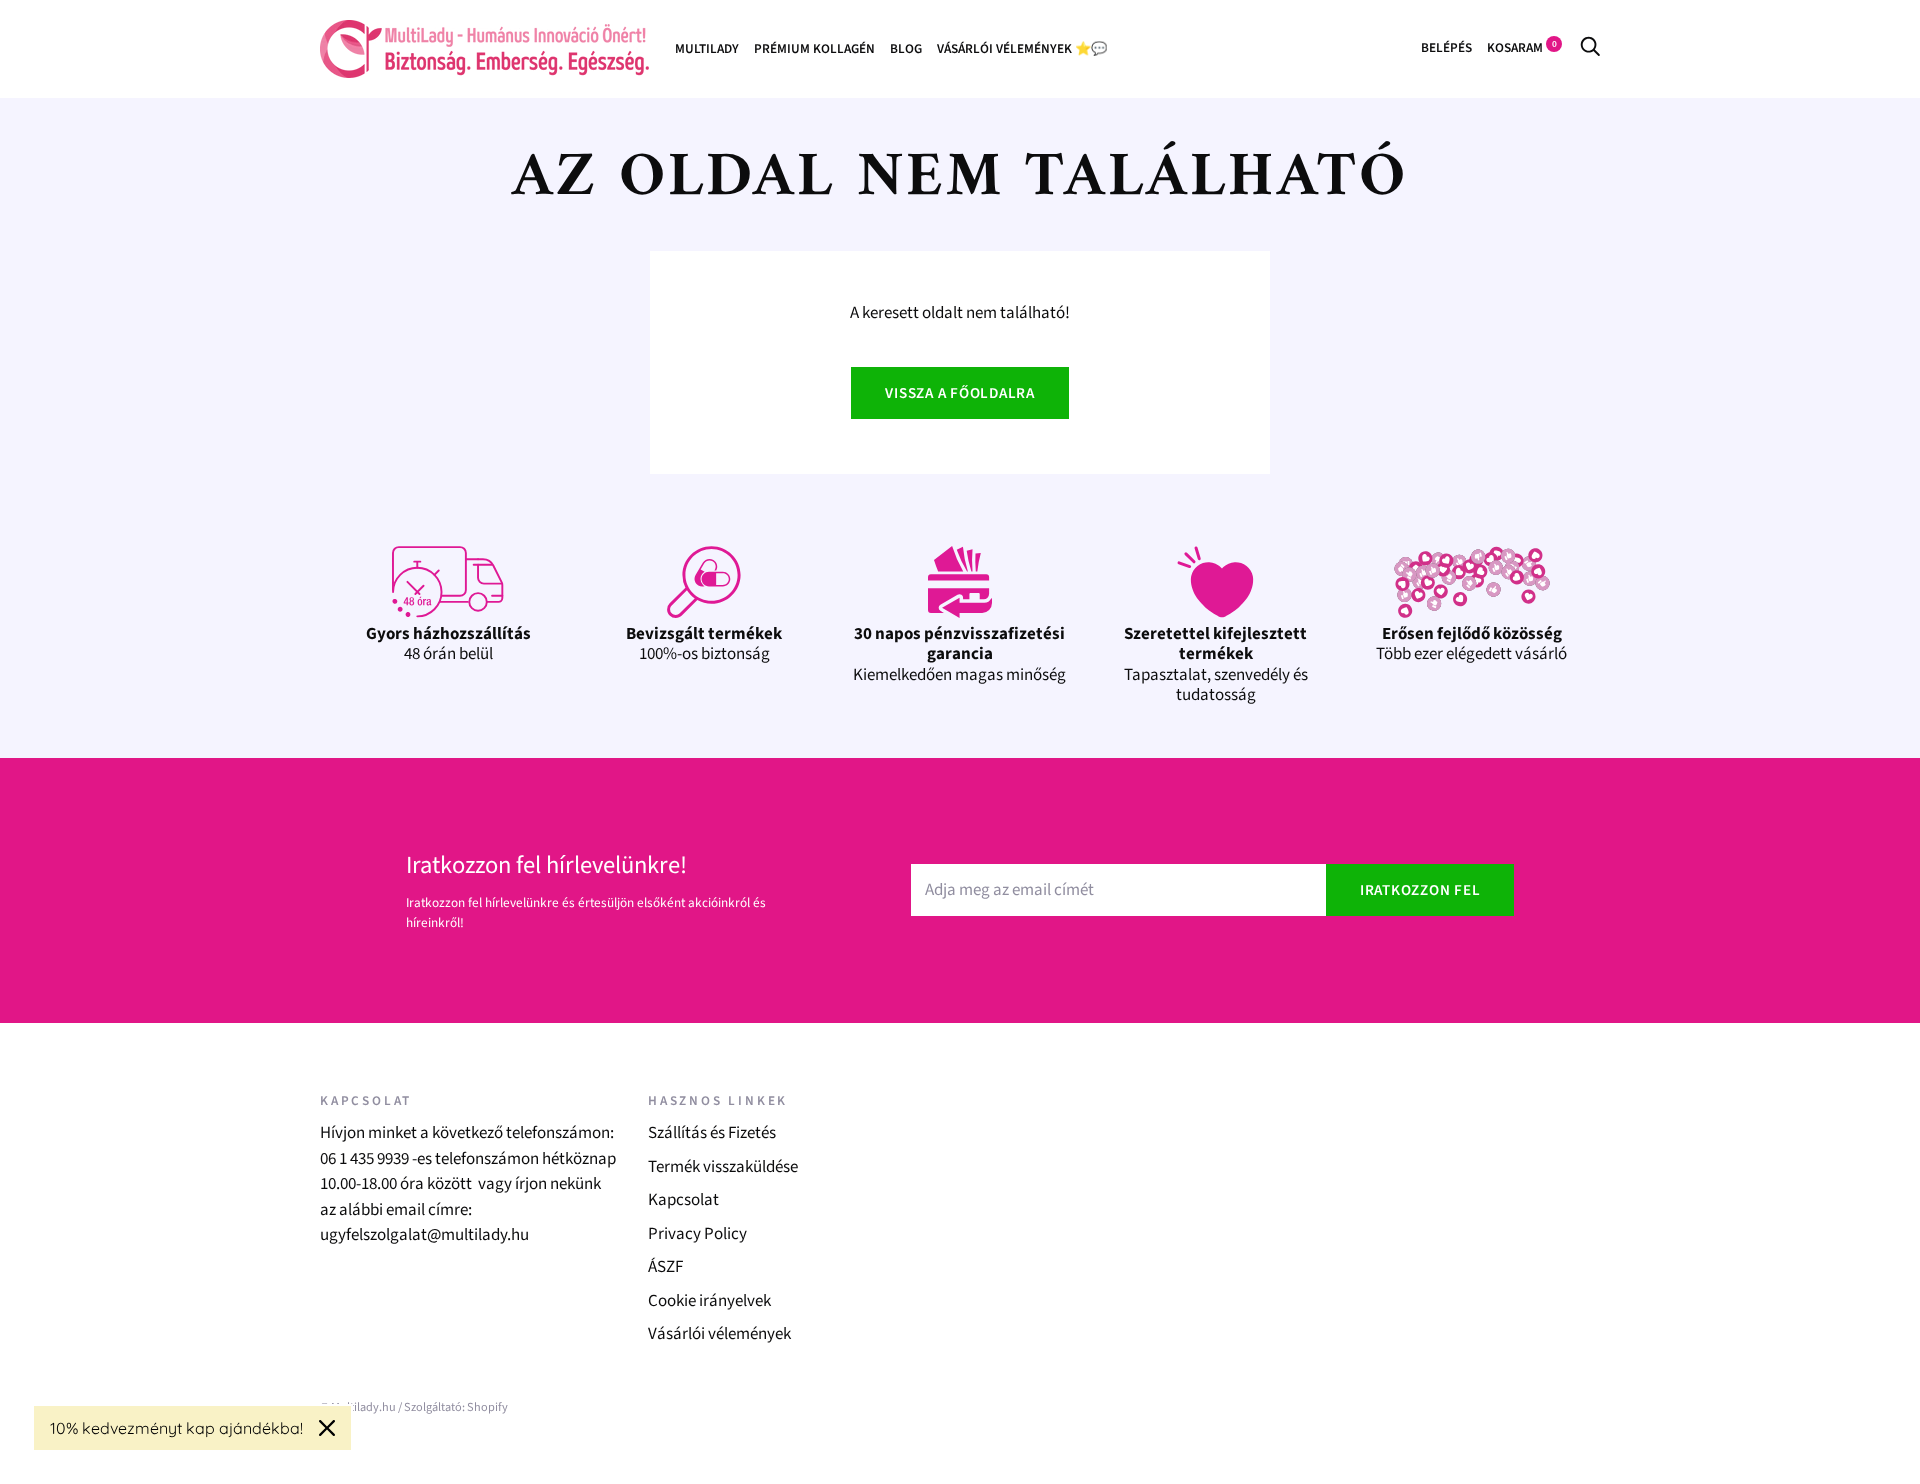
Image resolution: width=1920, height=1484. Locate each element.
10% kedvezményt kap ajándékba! (176, 1428)
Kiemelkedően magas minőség (959, 654)
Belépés (1446, 47)
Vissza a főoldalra (960, 393)
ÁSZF (665, 1267)
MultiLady (707, 48)
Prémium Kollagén (814, 48)
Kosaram (1522, 47)
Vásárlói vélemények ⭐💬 (1022, 48)
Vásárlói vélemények (719, 1334)
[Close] (327, 1428)
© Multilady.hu (358, 1407)
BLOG (906, 48)
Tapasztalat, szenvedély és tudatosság (1216, 664)
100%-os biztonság (704, 644)
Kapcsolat (683, 1200)
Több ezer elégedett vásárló (1471, 644)
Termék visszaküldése (723, 1167)
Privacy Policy (697, 1234)
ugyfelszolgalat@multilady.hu (424, 1235)
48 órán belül (448, 644)
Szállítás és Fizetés (712, 1133)
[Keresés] (1590, 47)
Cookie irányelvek (709, 1301)
